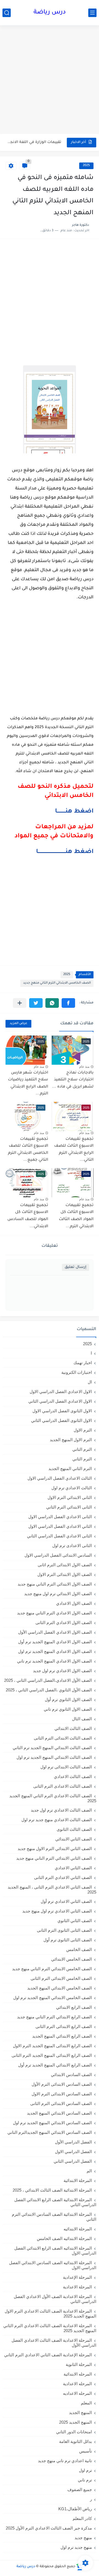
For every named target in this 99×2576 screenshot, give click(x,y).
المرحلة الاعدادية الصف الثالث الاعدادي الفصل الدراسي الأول (54, 2343)
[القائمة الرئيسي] (92, 13)
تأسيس (86, 2451)
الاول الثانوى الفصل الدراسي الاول (62, 1411)
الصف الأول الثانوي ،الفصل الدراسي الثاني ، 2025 (49, 1690)
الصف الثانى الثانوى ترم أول (68, 1940)
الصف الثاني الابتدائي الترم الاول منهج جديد (55, 1849)
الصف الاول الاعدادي (74, 1603)
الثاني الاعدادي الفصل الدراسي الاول (60, 1526)
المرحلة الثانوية (79, 2364)
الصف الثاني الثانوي (75, 1921)
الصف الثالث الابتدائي (73, 1728)
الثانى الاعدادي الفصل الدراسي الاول (60, 1517)
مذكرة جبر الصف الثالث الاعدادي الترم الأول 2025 (49, 2528)
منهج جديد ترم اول (76, 2547)
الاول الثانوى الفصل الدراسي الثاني (61, 1420)
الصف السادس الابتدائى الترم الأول (62, 2084)
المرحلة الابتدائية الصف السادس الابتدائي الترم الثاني (54, 2217)
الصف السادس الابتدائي (71, 2075)
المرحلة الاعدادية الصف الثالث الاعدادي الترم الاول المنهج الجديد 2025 (50, 2314)
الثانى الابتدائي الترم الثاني (69, 1507)
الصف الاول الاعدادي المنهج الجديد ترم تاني (54, 1661)
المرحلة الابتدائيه (78, 2229)
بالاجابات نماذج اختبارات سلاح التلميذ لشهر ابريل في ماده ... (73, 1080)
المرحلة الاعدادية (77, 2287)
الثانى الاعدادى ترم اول (72, 1546)
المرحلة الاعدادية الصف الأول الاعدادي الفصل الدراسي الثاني (55, 2299)
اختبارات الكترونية (77, 1372)
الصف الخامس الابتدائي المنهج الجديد (60, 1988)
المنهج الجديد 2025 (75, 2422)
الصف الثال (82, 1719)
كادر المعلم (82, 2518)
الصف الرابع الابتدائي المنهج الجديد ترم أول (55, 2065)
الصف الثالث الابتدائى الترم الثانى (63, 1738)
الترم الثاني (82, 1459)
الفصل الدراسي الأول (73, 2142)
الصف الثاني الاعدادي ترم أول (66, 1901)
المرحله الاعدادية (77, 2384)
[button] (68, 1003)
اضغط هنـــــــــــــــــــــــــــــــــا (65, 852)
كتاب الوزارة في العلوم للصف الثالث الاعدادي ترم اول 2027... (34, 142)
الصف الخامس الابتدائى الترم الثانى (61, 1978)
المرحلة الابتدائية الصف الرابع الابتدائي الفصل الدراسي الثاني (55, 2202)
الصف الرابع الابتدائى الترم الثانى (64, 2026)
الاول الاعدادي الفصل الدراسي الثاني (60, 1401)
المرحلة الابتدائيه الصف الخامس (64, 2238)
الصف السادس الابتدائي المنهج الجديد (59, 2113)
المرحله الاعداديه (77, 2393)
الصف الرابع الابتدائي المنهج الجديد (62, 2036)
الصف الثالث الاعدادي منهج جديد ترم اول (57, 1820)
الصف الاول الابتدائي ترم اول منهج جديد (58, 1594)
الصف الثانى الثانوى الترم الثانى (64, 1930)
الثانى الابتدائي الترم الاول (70, 1497)
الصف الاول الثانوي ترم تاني (68, 1709)
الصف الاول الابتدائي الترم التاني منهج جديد (55, 1584)
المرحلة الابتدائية (78, 2180)
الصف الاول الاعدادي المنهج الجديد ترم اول (55, 1651)
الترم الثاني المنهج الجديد (70, 1469)
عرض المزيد (18, 1024)
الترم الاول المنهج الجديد (71, 1440)
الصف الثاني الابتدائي (74, 1839)
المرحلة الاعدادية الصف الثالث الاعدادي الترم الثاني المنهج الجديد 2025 (50, 2328)
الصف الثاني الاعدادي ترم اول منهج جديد (57, 1911)
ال (90, 1382)
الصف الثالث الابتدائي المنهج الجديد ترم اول (54, 1757)
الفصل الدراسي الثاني (73, 2161)
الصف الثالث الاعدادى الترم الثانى (63, 1786)
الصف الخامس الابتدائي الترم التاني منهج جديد (57, 983)
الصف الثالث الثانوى (74, 1829)
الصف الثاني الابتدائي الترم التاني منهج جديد (54, 1858)
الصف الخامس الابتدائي (71, 1959)
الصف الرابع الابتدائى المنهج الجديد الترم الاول (52, 2046)
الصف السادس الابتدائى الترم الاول (62, 2094)
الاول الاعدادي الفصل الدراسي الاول (61, 1392)
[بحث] (7, 13)
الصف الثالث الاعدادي (73, 1776)
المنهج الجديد (80, 2413)
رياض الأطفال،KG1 (75, 2509)
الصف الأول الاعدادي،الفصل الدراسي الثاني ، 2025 (48, 1680)
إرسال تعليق (75, 1267)
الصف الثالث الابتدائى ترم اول (66, 1767)
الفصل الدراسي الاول (73, 2152)
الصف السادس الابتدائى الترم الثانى (61, 2103)
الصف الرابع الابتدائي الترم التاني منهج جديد (54, 2017)
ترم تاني (85, 2480)
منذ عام (84, 1067)
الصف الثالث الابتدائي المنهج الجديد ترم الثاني (52, 1748)
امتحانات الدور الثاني (74, 2432)
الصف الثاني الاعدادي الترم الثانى (63, 1877)
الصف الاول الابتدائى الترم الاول (65, 1574)
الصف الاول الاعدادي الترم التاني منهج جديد (54, 1613)
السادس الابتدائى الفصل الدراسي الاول (58, 1555)
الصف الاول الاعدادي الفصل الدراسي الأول (55, 1632)
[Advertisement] (50, 80)
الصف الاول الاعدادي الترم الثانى (64, 1623)
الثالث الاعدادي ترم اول (72, 1488)
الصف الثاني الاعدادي (73, 1868)
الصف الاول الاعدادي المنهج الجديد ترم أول (55, 1642)
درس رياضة (50, 13)
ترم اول (85, 2470)
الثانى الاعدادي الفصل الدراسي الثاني (59, 1536)
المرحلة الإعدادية (77, 2277)
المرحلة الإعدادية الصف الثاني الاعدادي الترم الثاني (48, 2355)
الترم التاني (82, 1449)
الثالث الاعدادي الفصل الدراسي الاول (60, 1478)
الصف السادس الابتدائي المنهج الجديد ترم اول (52, 2123)
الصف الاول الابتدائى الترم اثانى (65, 1565)
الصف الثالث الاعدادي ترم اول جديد (61, 1810)
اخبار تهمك (83, 1363)
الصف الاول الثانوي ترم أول (68, 1700)
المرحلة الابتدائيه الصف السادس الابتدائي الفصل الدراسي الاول (53, 2265)
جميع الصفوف (80, 2490)
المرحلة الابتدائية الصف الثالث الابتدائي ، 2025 (52, 2190)
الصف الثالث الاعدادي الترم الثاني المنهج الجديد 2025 (53, 1798)
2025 (86, 166)
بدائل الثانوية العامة (75, 2441)
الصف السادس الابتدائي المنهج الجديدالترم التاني (50, 2132)
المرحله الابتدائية (78, 2374)
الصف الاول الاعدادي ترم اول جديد (62, 1671)
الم (89, 2171)
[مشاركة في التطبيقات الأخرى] (20, 1003)
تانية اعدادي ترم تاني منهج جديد (65, 2461)
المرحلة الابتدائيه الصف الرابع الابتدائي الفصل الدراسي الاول (55, 2251)
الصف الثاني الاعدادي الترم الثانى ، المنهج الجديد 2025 (52, 1890)
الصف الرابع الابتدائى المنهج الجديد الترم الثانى (52, 2055)
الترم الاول (83, 1430)
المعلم (86, 2403)
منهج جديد (83, 2538)
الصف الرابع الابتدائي (74, 2007)
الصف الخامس (79, 1949)
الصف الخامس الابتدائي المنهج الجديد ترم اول (53, 1998)
